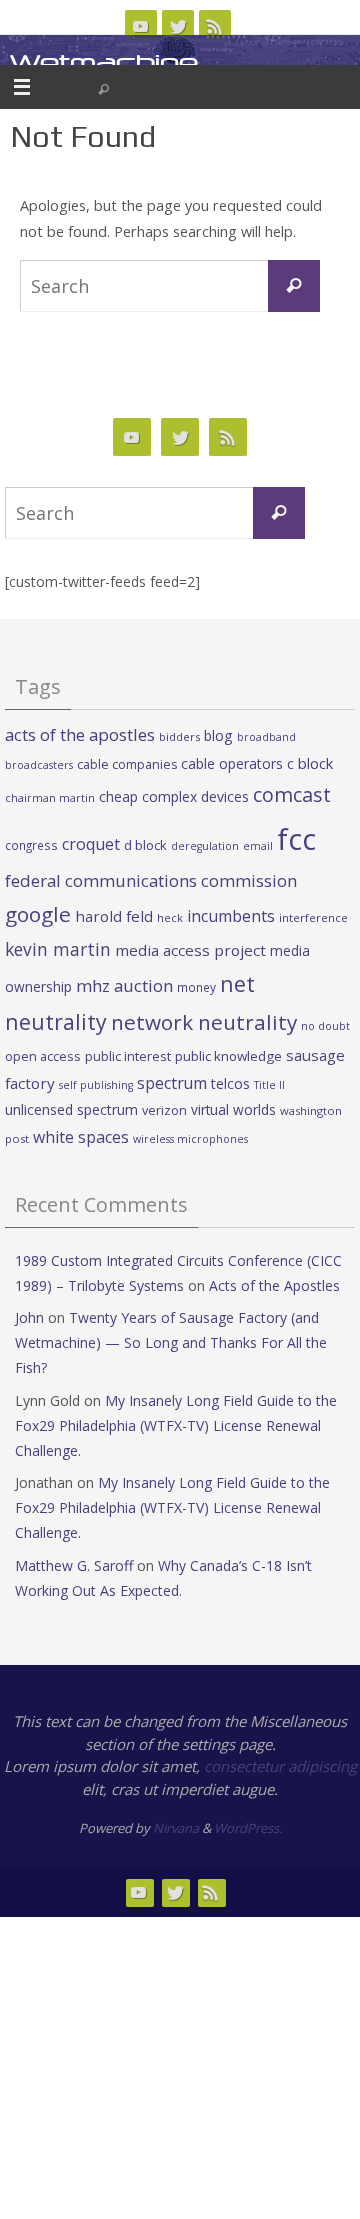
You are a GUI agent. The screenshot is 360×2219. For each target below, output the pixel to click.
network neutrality (204, 1022)
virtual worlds (233, 1109)
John (29, 1317)
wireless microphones (190, 1139)
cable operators (232, 763)
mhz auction (124, 985)
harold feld (114, 916)
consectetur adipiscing (280, 1766)
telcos (230, 1083)
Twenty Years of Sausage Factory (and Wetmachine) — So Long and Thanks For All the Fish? (171, 1342)
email (258, 846)
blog (218, 735)
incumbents (231, 916)
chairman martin (50, 797)
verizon (164, 1110)
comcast (292, 794)
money (196, 987)
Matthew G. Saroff (74, 1565)
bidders (179, 736)
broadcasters (39, 765)
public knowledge (228, 1056)
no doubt (325, 1026)
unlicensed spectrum (71, 1109)
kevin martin (58, 949)
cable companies (127, 764)
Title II (269, 1085)
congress (31, 845)
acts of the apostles (80, 734)
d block (145, 845)
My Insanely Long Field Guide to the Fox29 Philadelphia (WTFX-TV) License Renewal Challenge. (176, 1425)
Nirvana (176, 1828)
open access (43, 1056)
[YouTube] (141, 26)
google (38, 914)
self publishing (96, 1085)
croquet (91, 844)
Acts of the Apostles (274, 1285)
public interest (128, 1056)
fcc (296, 839)
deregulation (205, 846)
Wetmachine (104, 62)
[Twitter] (178, 26)
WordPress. (248, 1828)
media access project (190, 950)
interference (313, 917)
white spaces (81, 1137)
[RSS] (215, 26)
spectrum (172, 1083)
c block (310, 763)
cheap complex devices (174, 796)
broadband (266, 737)
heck (170, 917)
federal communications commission (151, 880)
